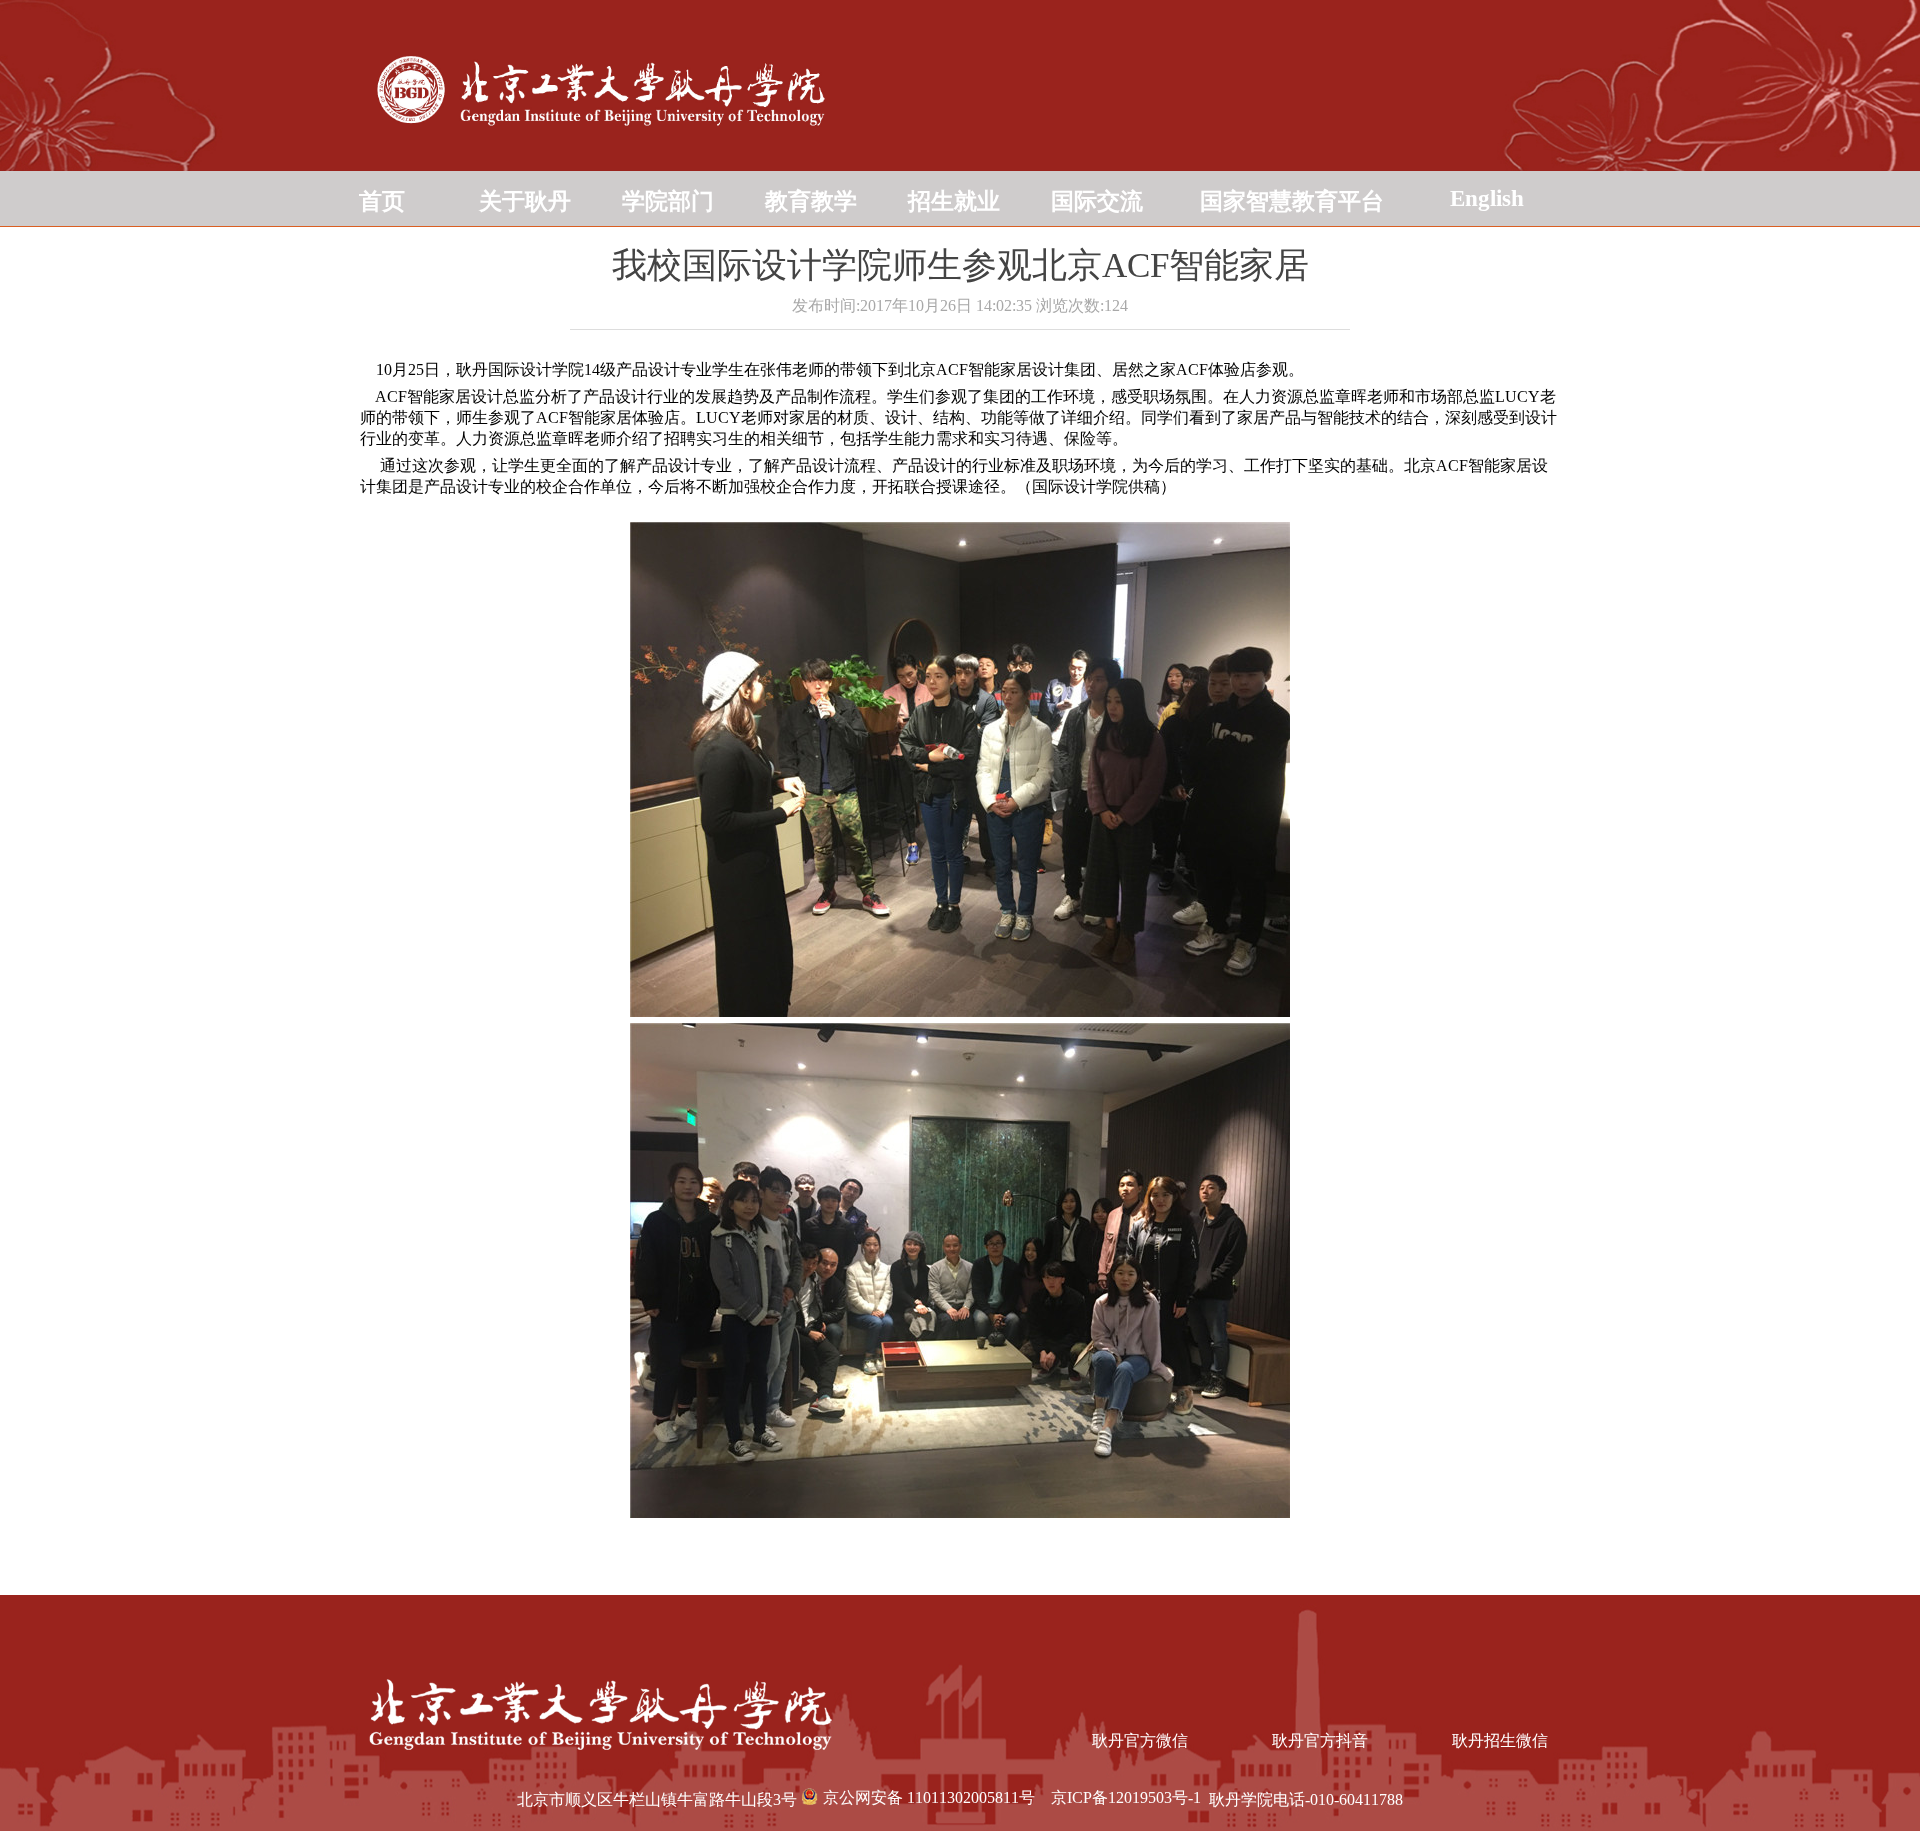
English (1487, 198)
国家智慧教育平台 (1292, 201)
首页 (382, 201)
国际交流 (1097, 201)
